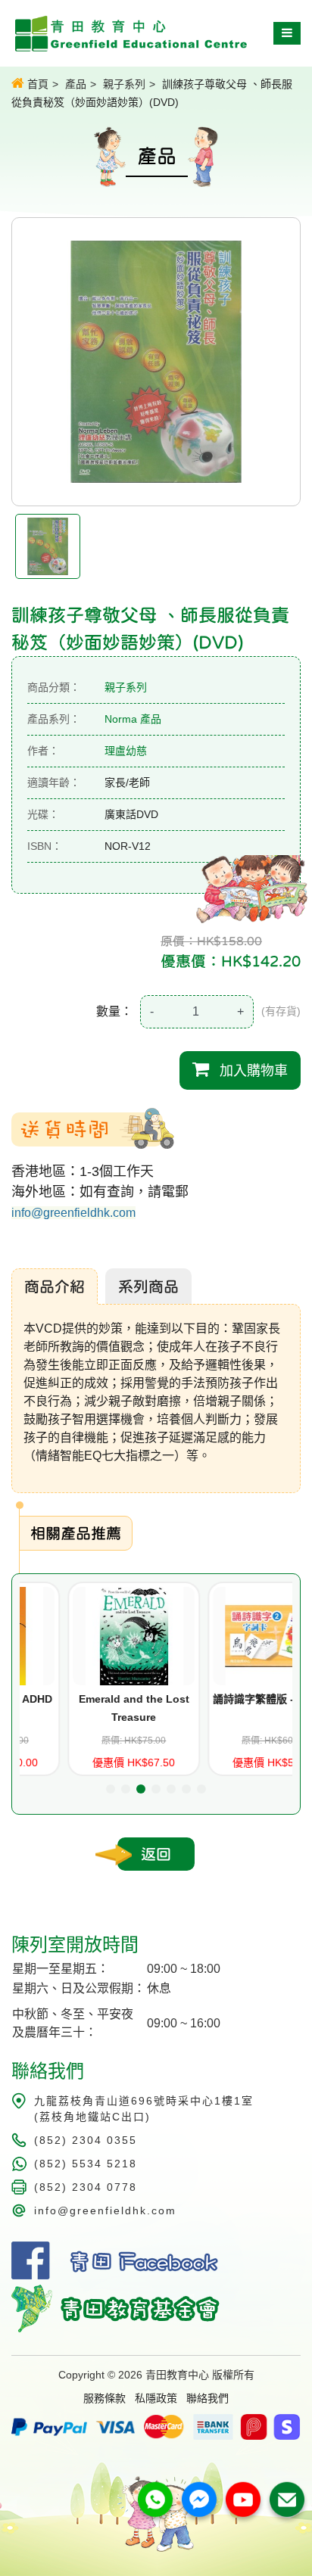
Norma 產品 (133, 719)
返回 (156, 1854)
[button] (111, 1789)
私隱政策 (156, 2398)
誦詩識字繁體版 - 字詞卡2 (228, 1699)
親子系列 (124, 84)
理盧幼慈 (126, 751)
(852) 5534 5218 (86, 2164)
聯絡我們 (207, 2398)
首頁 (36, 84)
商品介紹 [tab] (55, 1286)
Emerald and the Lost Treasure (87, 1708)
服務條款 (105, 2398)
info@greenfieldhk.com (73, 1213)
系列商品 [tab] (148, 1286)
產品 (76, 84)
